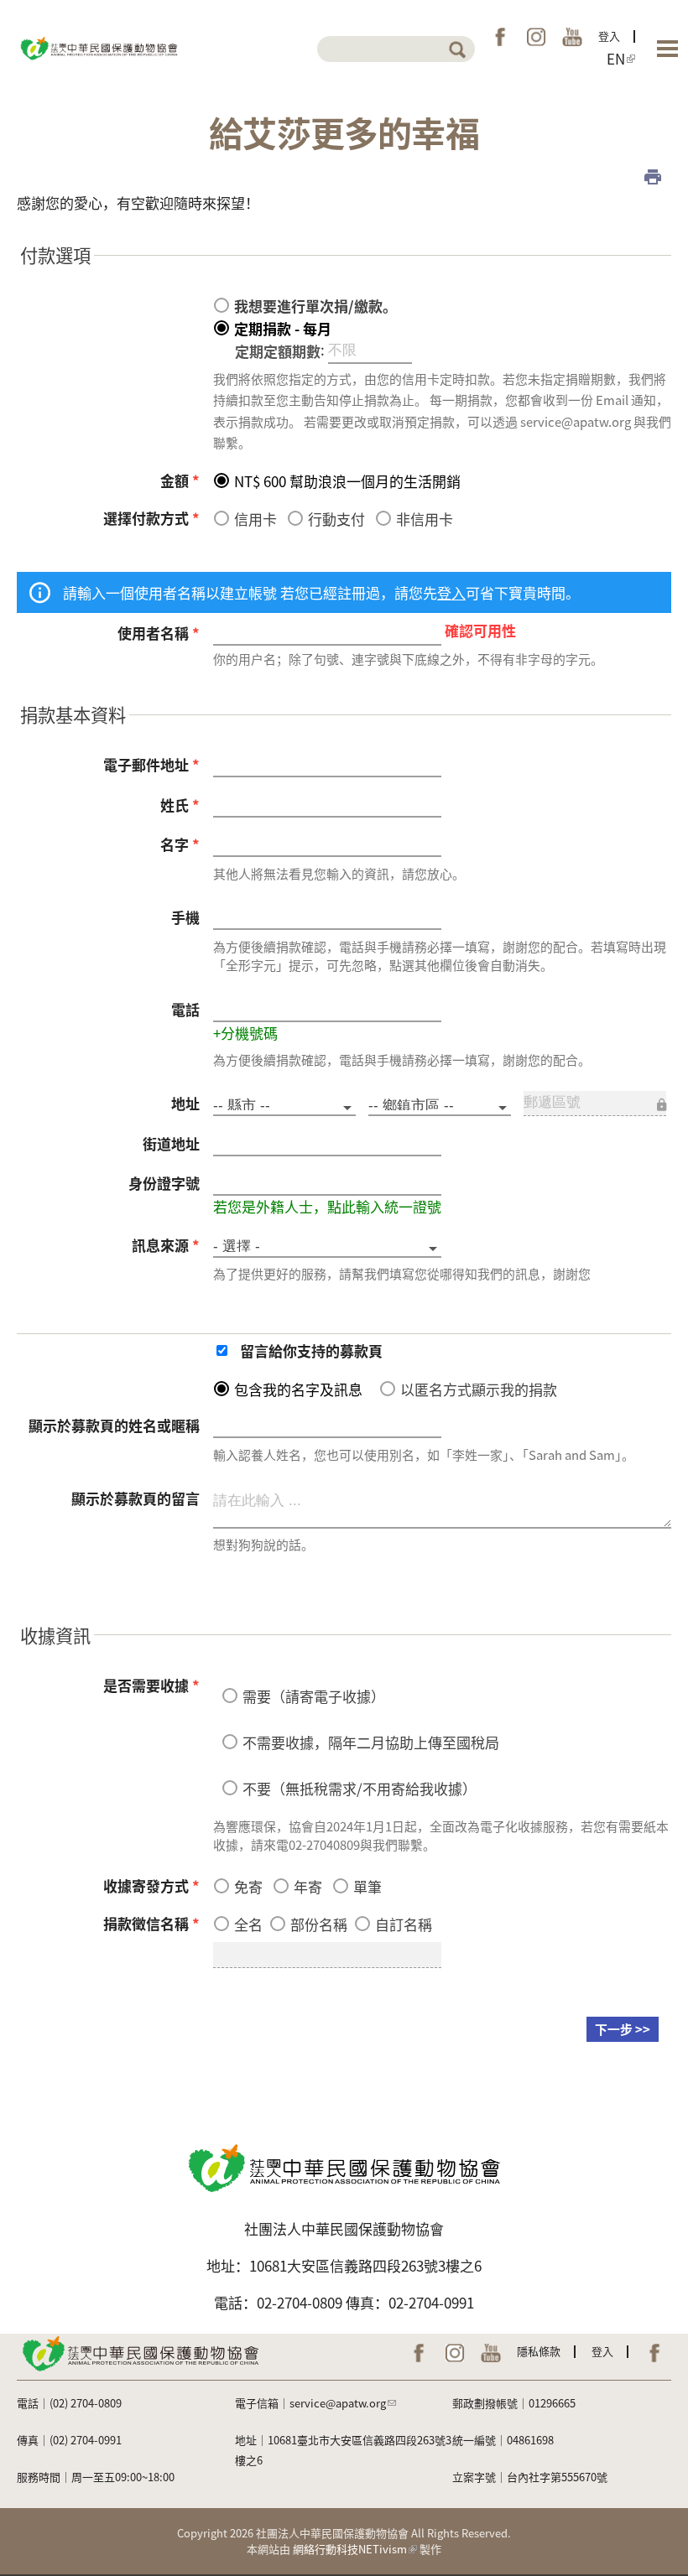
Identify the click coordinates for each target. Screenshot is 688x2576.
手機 (185, 917)
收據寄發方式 (151, 1885)
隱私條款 (539, 2351)
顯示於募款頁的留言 (136, 1498)
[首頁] (98, 47)
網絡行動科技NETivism (350, 2549)
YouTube (572, 37)
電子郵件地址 (151, 764)
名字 (180, 844)
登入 (609, 36)
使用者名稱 (159, 633)
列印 (653, 177)
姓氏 (180, 805)
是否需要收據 (151, 1685)
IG (536, 37)
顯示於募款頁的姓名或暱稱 (114, 1425)
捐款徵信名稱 (151, 1923)
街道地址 (171, 1143)
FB (500, 37)
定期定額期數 (278, 351)
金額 (180, 480)
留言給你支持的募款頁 (311, 1350)
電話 (185, 1009)
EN (616, 59)
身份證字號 (164, 1183)
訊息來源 (166, 1245)
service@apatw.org (338, 2403)
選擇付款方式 (151, 518)
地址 (185, 1103)
